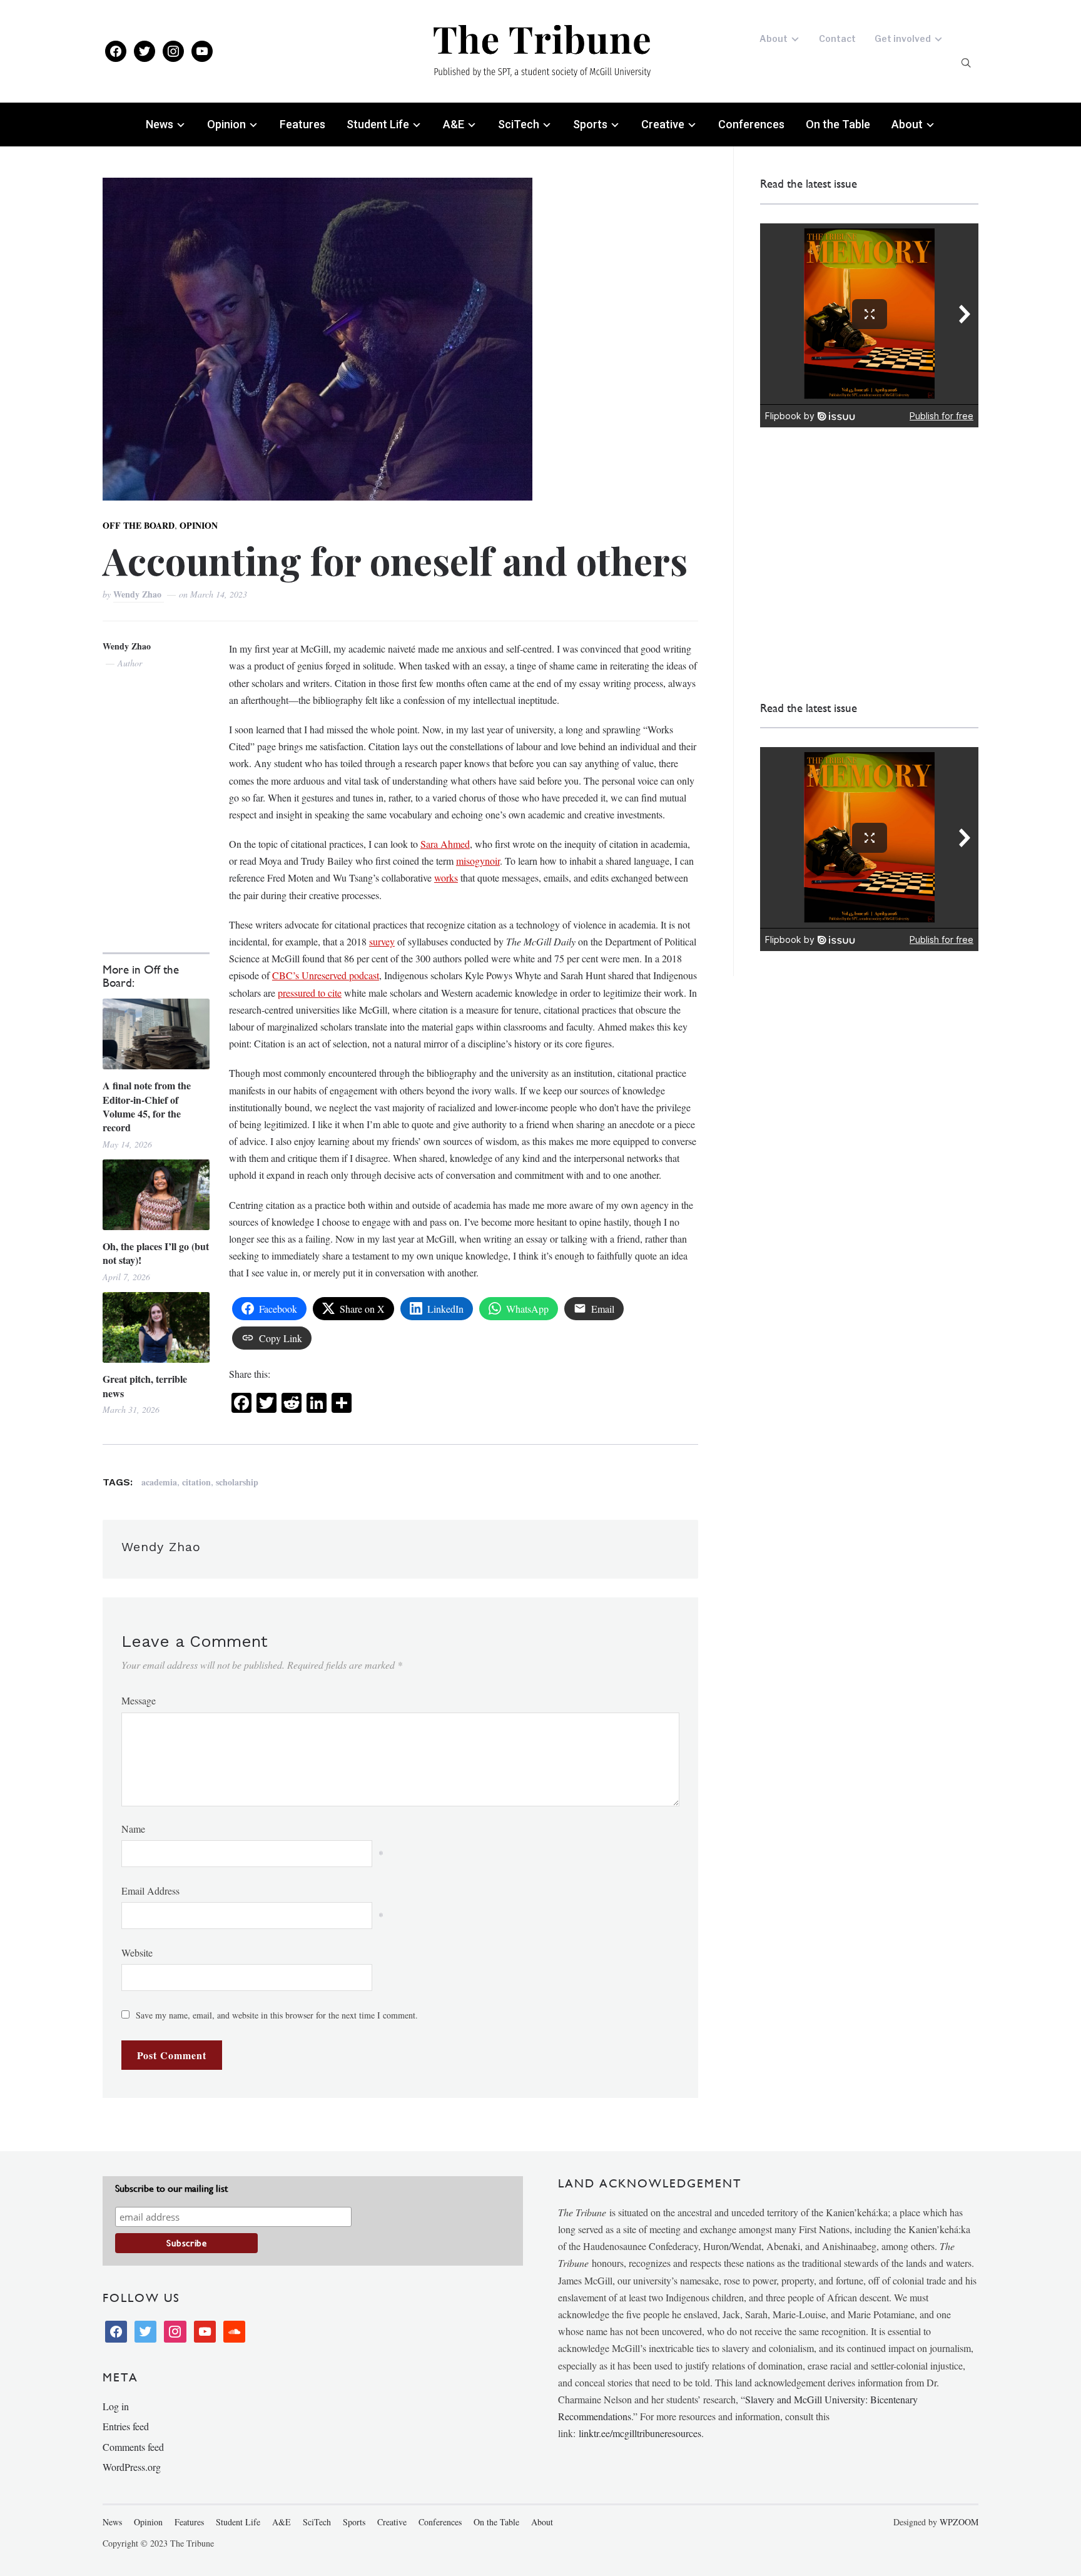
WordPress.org (132, 2467)
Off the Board (139, 525)
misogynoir (478, 861)
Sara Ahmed (445, 844)
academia (159, 1482)
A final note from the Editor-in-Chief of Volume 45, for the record (147, 1107)
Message (139, 1700)
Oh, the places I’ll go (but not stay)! (156, 1253)
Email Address (150, 1891)
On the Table (838, 124)
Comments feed (133, 2447)
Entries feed (126, 2426)
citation (196, 1482)
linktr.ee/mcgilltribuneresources (640, 2433)
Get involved (903, 38)
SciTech (519, 124)
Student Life (378, 124)
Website (137, 1952)
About (774, 38)
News (160, 124)
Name (133, 1829)
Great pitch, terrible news (145, 1386)
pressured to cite (310, 993)
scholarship (237, 1482)
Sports (590, 124)
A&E (454, 124)
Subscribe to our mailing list (171, 2188)
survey (382, 941)
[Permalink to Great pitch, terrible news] (156, 1327)
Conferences (751, 124)
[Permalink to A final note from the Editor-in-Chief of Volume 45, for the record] (156, 1034)
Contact (837, 38)
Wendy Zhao (139, 594)
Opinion (226, 124)
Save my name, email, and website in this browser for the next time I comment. (277, 2015)
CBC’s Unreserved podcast (326, 975)
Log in (116, 2406)
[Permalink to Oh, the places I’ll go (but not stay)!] (156, 1195)
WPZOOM (959, 2522)
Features (302, 124)
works (446, 878)
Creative (663, 124)
